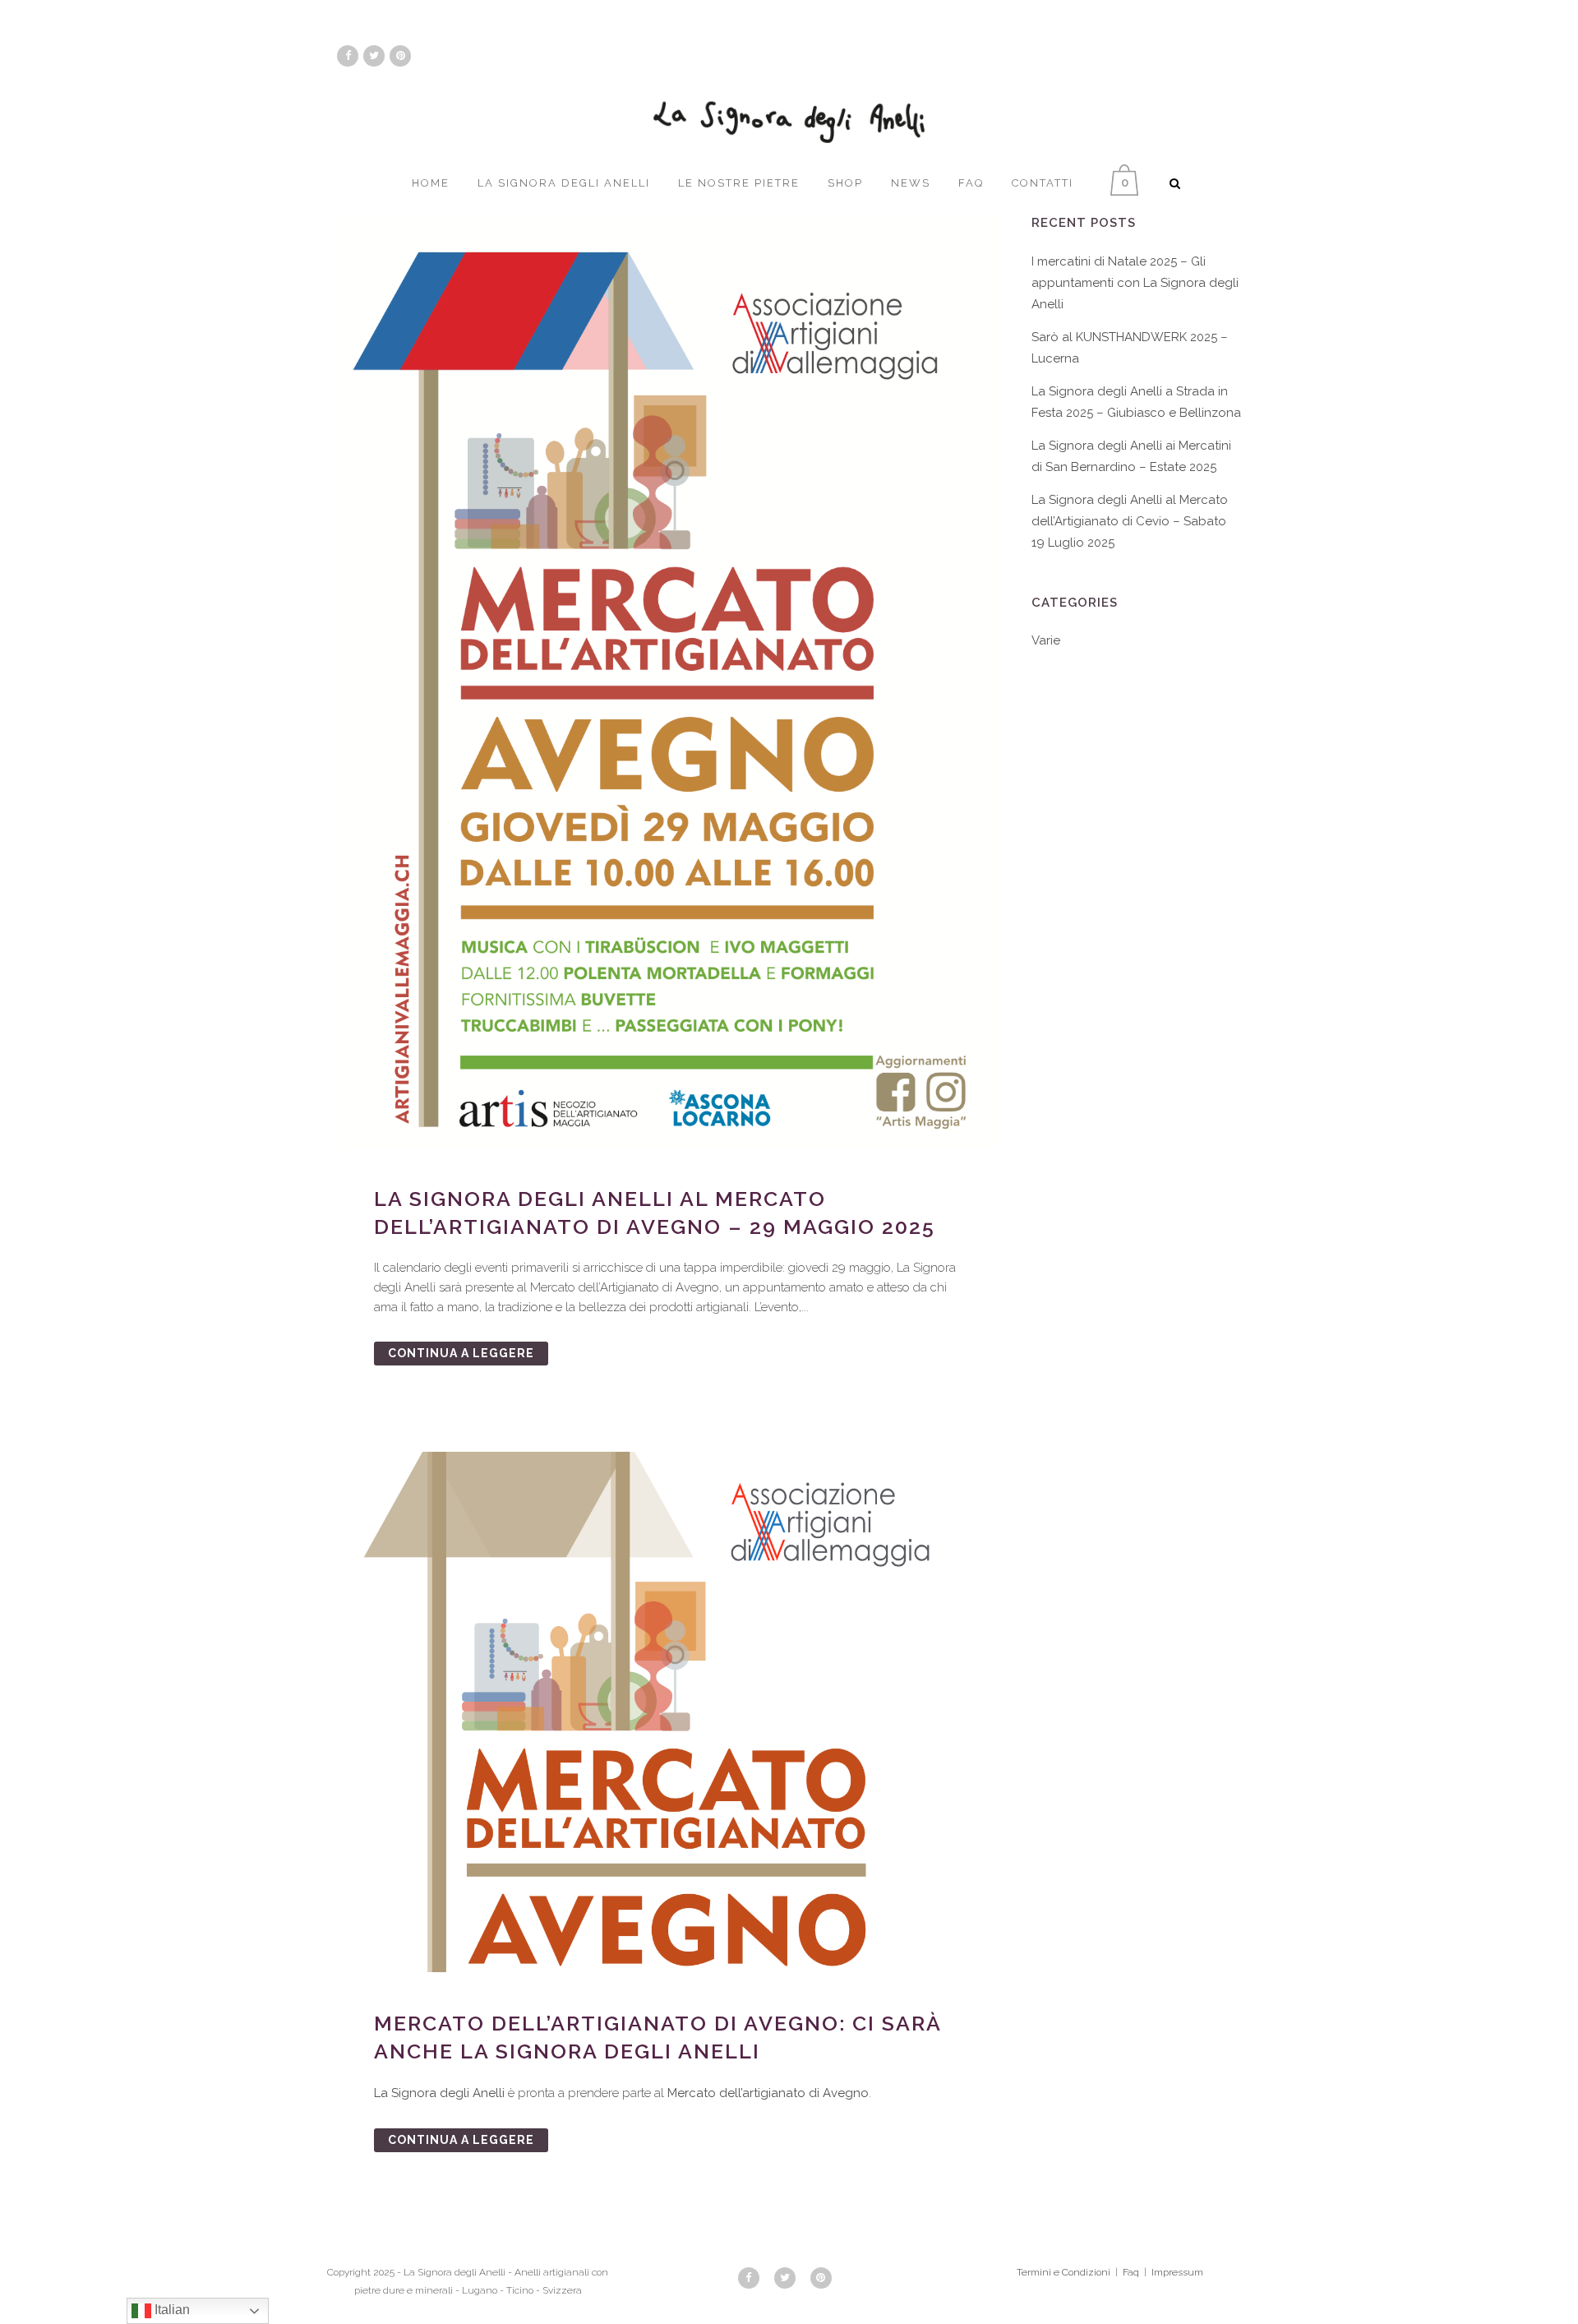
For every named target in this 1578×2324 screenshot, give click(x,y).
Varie (1046, 640)
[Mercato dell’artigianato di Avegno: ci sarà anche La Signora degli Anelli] (668, 1712)
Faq (1131, 2272)
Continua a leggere (461, 1353)
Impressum (1177, 2272)
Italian (171, 2310)
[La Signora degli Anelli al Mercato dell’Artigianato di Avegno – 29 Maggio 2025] (668, 681)
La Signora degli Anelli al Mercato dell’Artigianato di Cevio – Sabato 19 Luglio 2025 (1130, 521)
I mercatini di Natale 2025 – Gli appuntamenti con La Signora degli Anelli (1135, 283)
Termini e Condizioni (1064, 2272)
